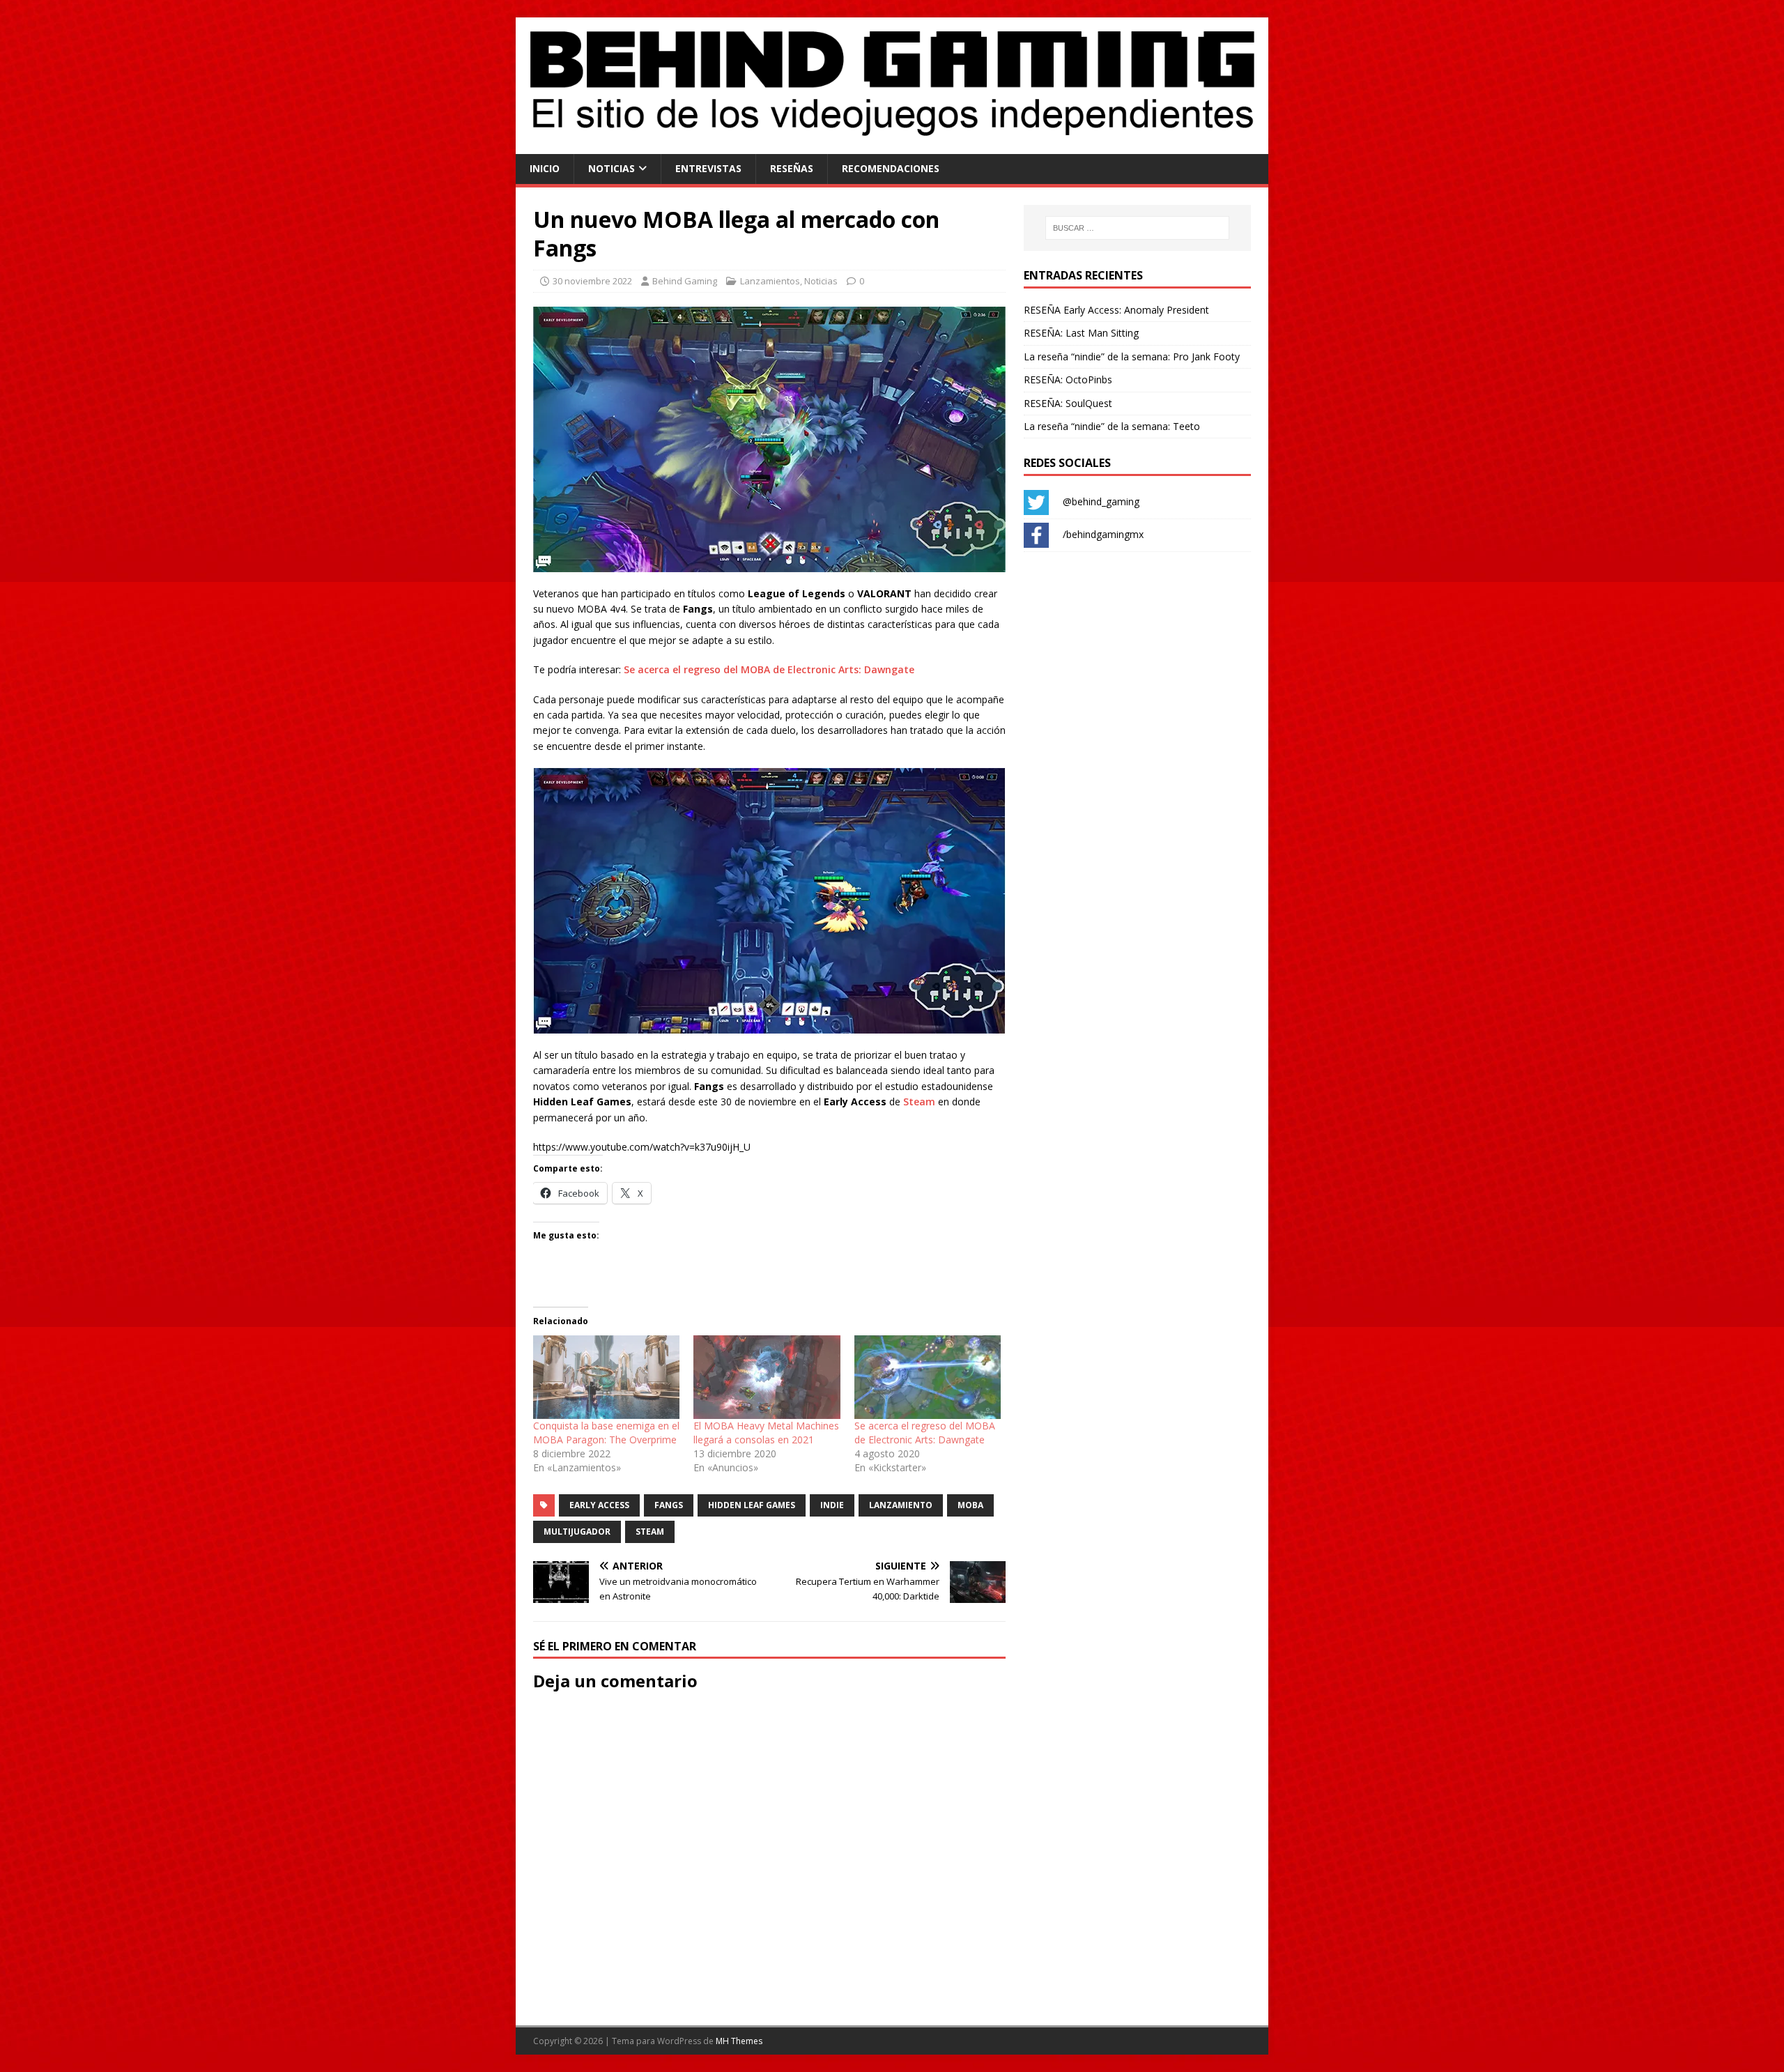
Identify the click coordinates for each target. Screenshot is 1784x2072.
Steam (919, 1102)
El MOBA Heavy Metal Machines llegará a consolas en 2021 (766, 1433)
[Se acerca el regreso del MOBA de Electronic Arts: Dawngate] (928, 1377)
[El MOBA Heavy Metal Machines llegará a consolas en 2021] (767, 1377)
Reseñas (792, 168)
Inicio (545, 168)
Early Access (599, 1505)
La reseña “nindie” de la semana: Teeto (1112, 426)
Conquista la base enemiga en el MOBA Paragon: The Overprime (606, 1433)
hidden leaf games (752, 1505)
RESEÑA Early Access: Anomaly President (1116, 310)
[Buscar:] (1137, 228)
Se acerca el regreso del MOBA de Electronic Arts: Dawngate (769, 669)
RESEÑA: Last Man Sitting (1081, 333)
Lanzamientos (770, 281)
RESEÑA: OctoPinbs (1068, 379)
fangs (669, 1505)
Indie (832, 1505)
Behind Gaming (685, 281)
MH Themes (739, 2041)
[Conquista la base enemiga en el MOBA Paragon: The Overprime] (606, 1377)
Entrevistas (708, 168)
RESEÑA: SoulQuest (1068, 403)
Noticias (612, 168)
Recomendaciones (891, 168)
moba (970, 1505)
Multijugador (577, 1532)
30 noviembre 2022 (592, 281)
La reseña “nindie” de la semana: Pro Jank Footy (1132, 356)
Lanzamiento (901, 1505)
